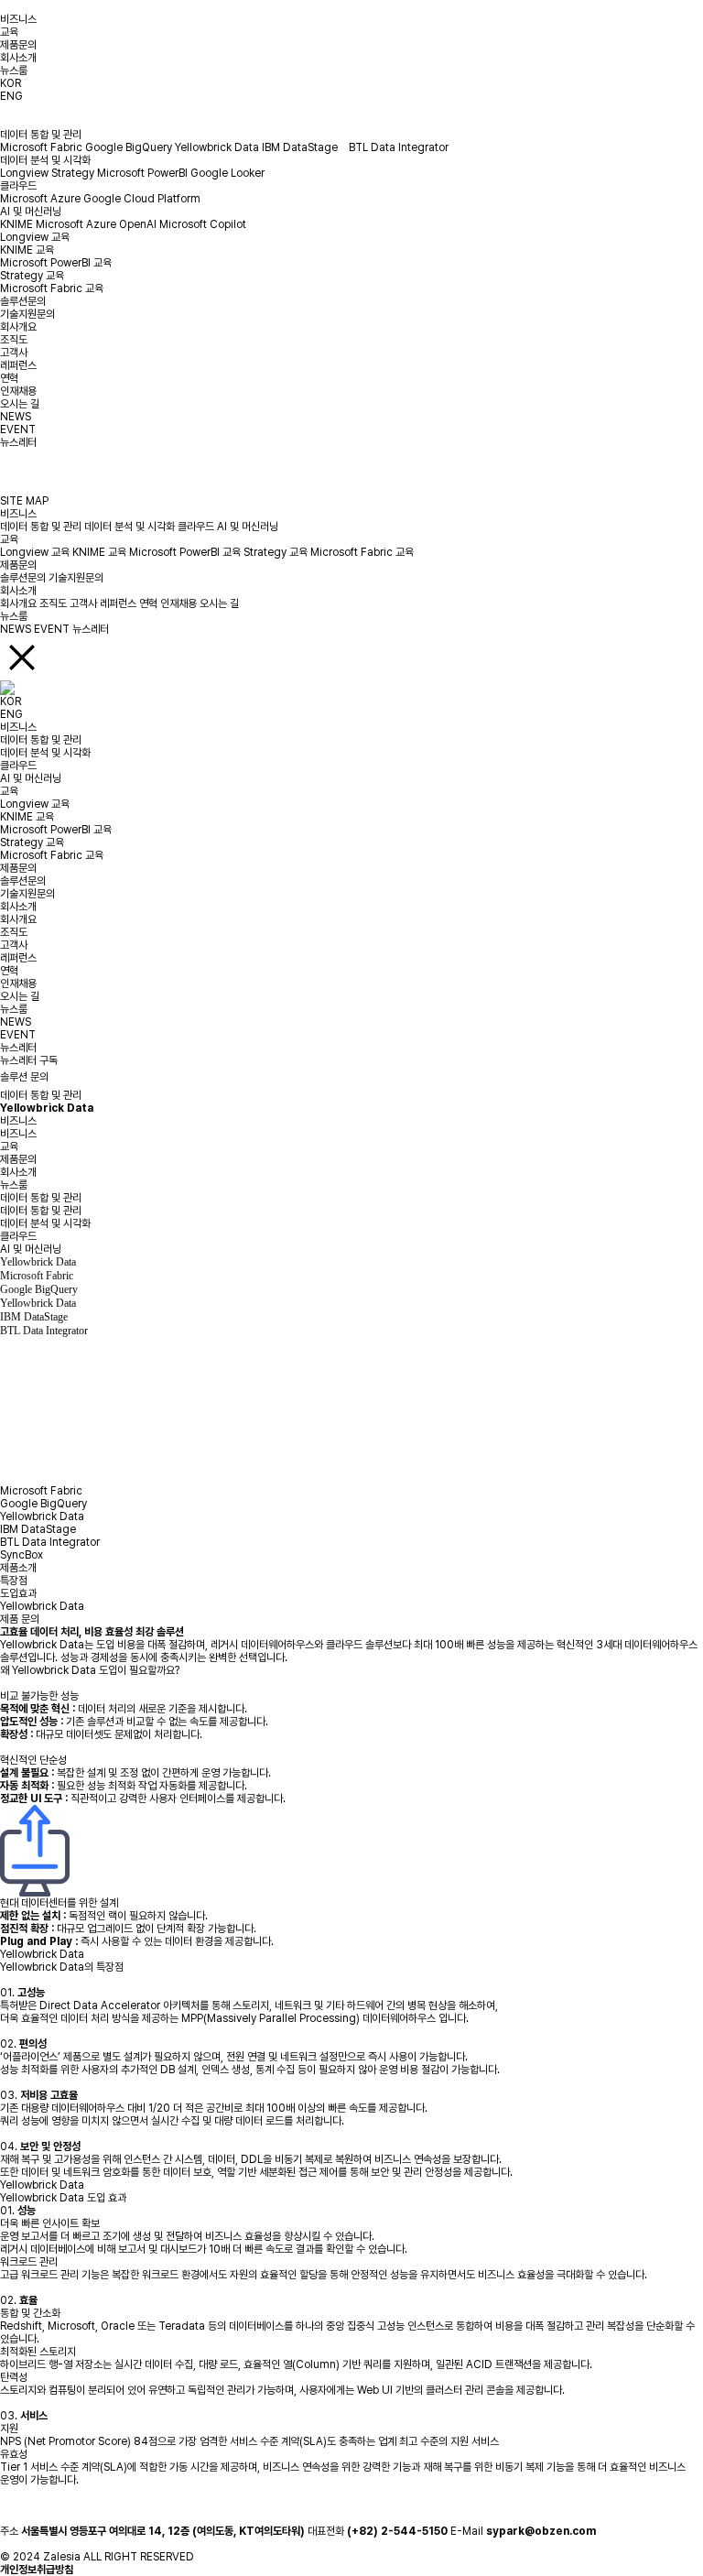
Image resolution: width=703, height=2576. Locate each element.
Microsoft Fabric (41, 147)
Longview (24, 173)
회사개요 (18, 327)
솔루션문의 (23, 301)
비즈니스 (18, 19)
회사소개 (18, 58)
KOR (11, 83)
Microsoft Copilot (203, 224)
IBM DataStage (304, 147)
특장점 (14, 1581)
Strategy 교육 (32, 276)
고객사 (14, 353)
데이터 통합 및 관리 (41, 135)
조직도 (14, 340)
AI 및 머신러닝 (31, 212)
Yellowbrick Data (217, 147)
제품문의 (18, 45)
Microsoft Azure (40, 199)
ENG (11, 96)
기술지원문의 (27, 314)
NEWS (16, 417)
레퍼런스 (18, 365)
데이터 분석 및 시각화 (45, 160)
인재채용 (18, 391)
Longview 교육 (35, 237)
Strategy (73, 173)
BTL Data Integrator (399, 147)
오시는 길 (20, 404)
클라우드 (18, 186)
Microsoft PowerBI (142, 173)
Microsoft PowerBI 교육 (56, 263)
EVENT (18, 429)
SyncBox (22, 1555)
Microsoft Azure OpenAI (96, 224)
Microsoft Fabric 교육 (52, 288)
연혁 (9, 378)
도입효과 (18, 1593)
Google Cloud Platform (142, 199)
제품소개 (18, 1568)
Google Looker (227, 173)
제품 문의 (20, 1619)
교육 (9, 32)
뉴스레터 (18, 442)
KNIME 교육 (27, 250)
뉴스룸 (14, 71)
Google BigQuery (129, 147)
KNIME (16, 224)
